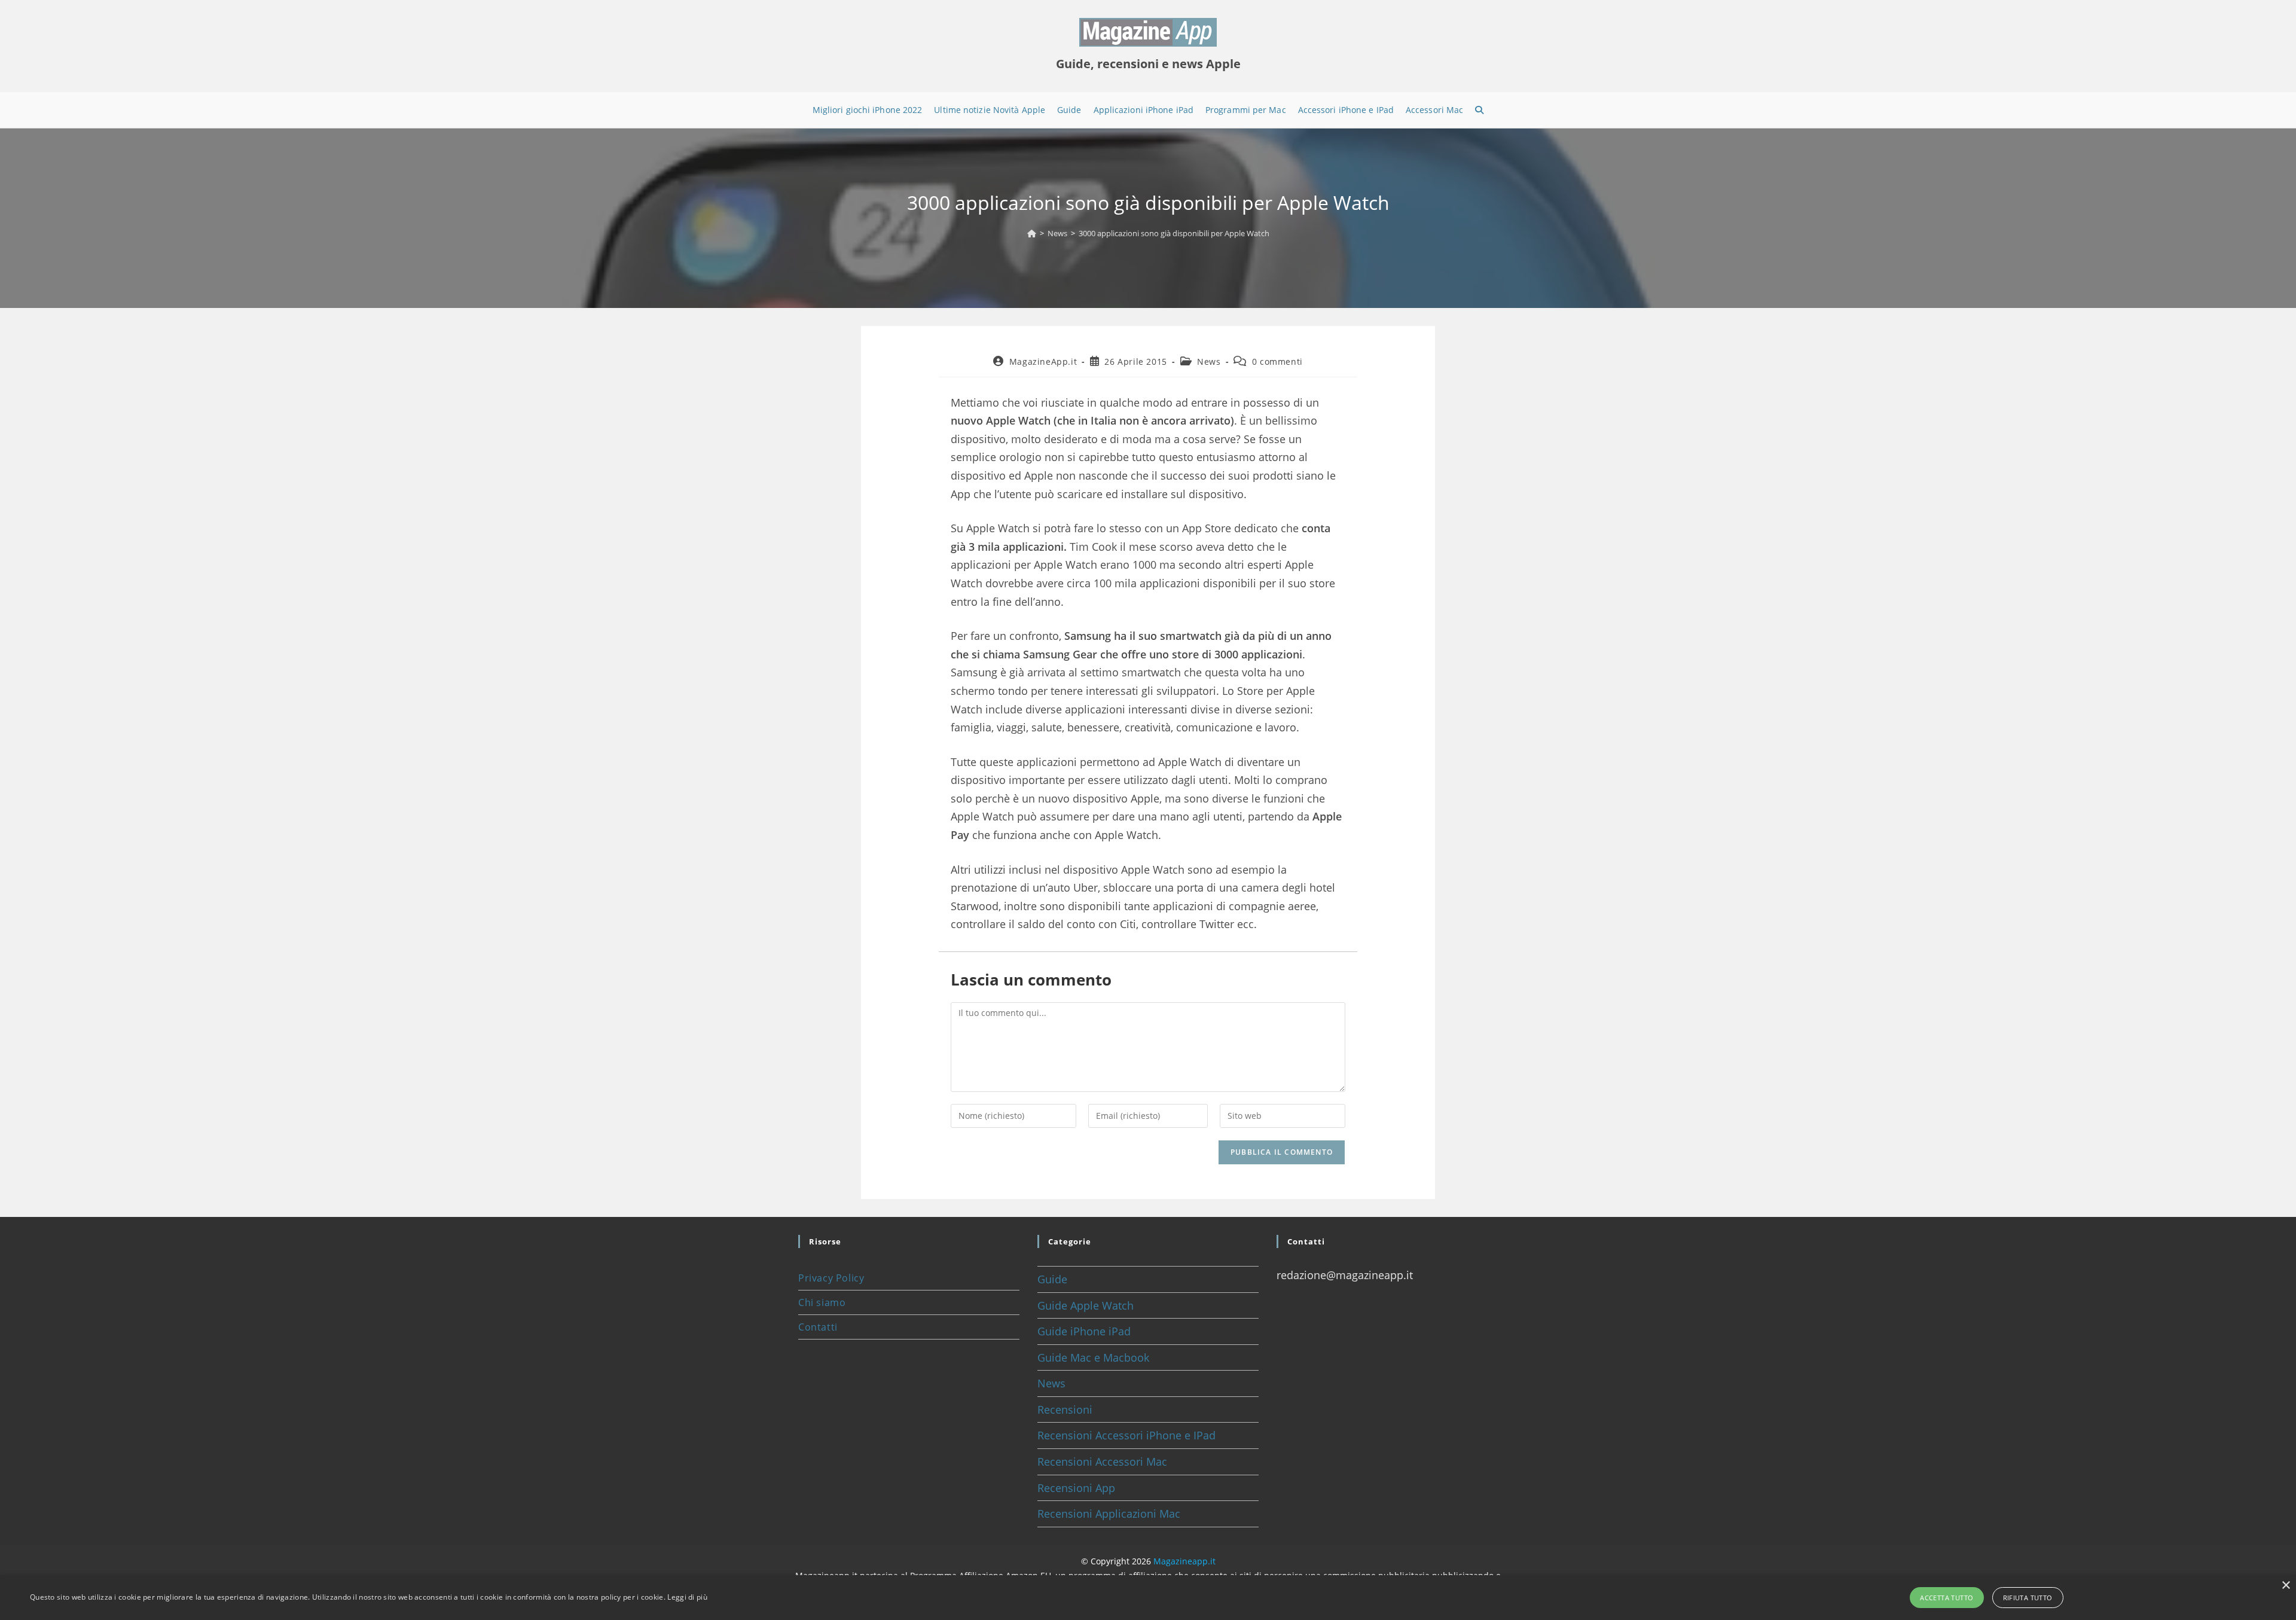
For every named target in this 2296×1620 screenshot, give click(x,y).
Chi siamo (822, 1302)
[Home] (1032, 233)
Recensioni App (1076, 1488)
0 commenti (1277, 361)
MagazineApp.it (1043, 361)
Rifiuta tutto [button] (2028, 1598)
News (1209, 361)
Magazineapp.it (1184, 1561)
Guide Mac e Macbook (1093, 1357)
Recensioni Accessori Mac (1102, 1462)
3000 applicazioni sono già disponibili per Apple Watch (1174, 233)
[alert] (1148, 1598)
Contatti (818, 1327)
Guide (1052, 1279)
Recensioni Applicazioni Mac (1109, 1514)
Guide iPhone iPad (1084, 1331)
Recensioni (1065, 1410)
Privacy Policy (831, 1278)
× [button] (2286, 1586)
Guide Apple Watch (1086, 1305)
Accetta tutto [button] (1947, 1598)
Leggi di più (687, 1597)
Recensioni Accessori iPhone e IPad (1126, 1435)
